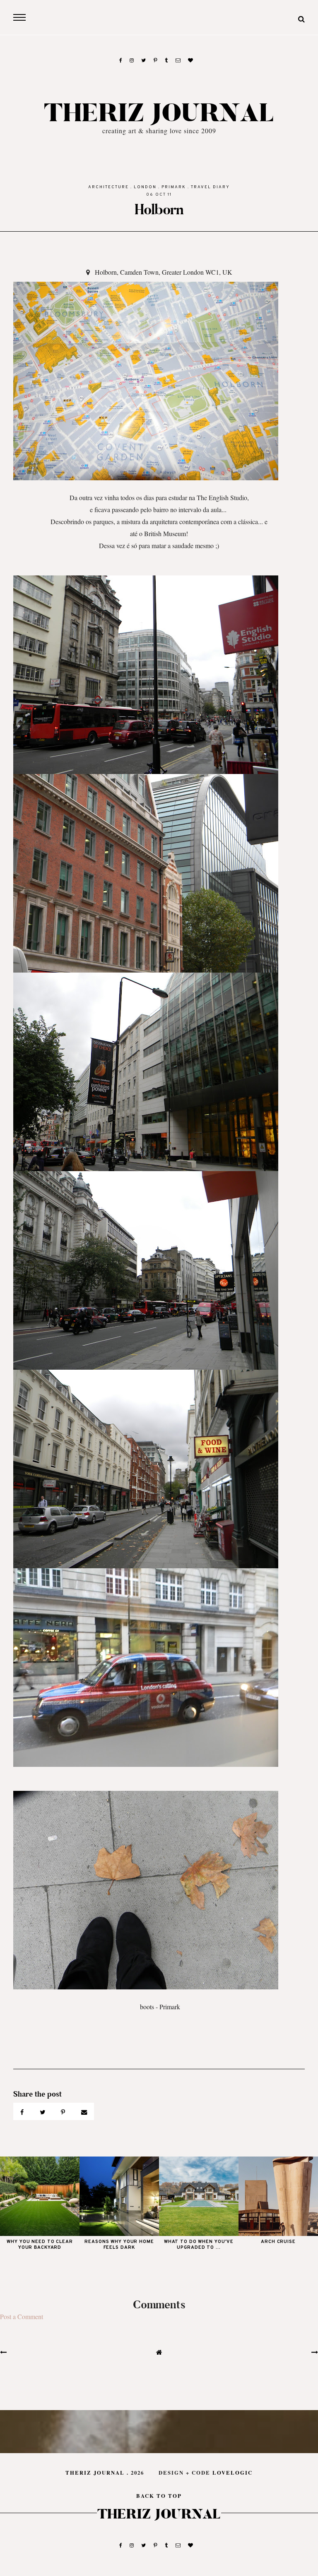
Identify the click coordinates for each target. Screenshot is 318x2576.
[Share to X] (43, 2111)
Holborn (159, 210)
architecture (108, 187)
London (145, 187)
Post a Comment (22, 2316)
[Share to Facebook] (23, 2111)
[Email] (84, 2111)
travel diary (210, 187)
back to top (159, 2496)
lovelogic (232, 2473)
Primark (174, 187)
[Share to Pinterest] (64, 2111)
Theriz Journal (159, 114)
